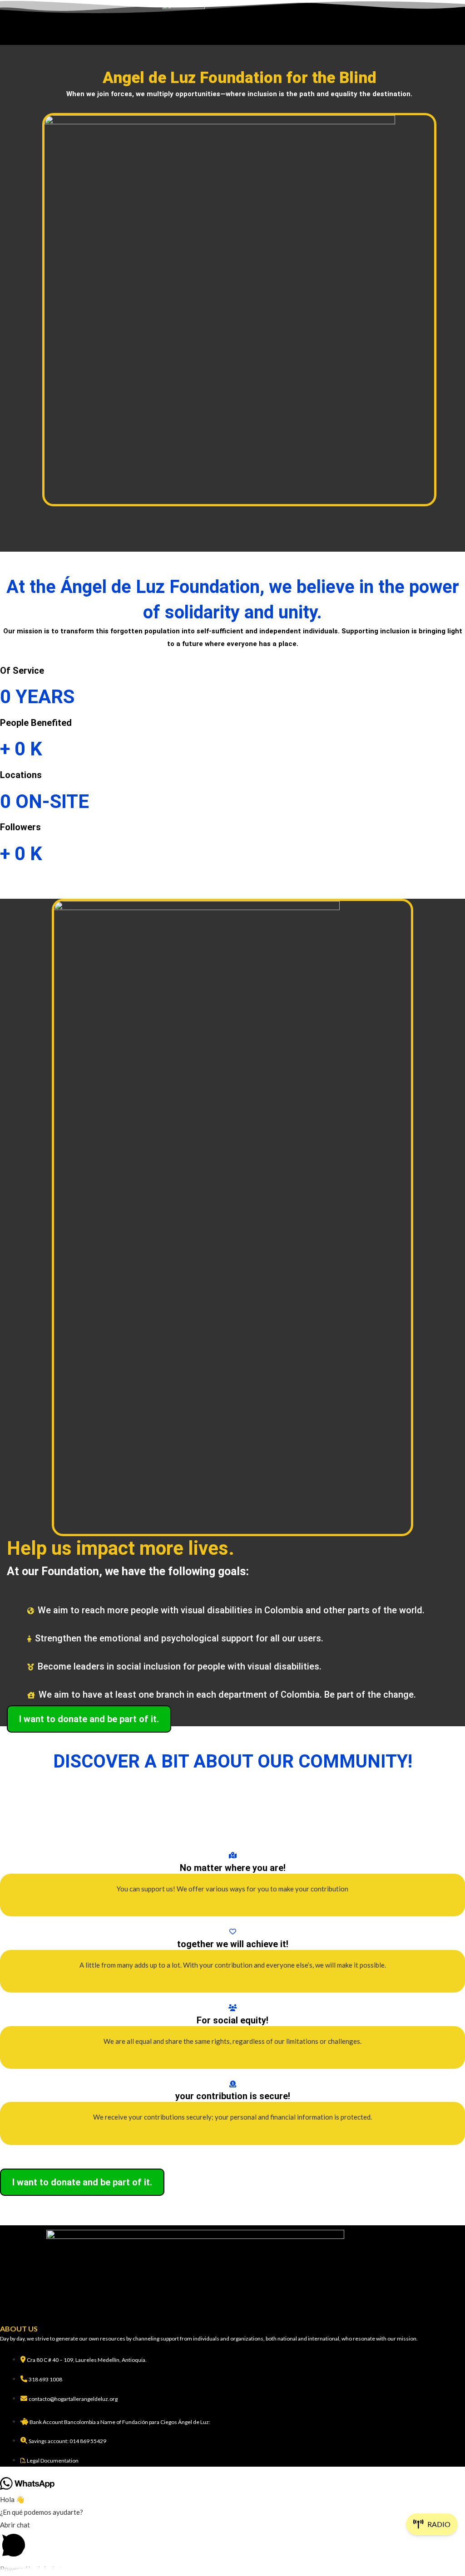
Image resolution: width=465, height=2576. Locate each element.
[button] (233, 38)
